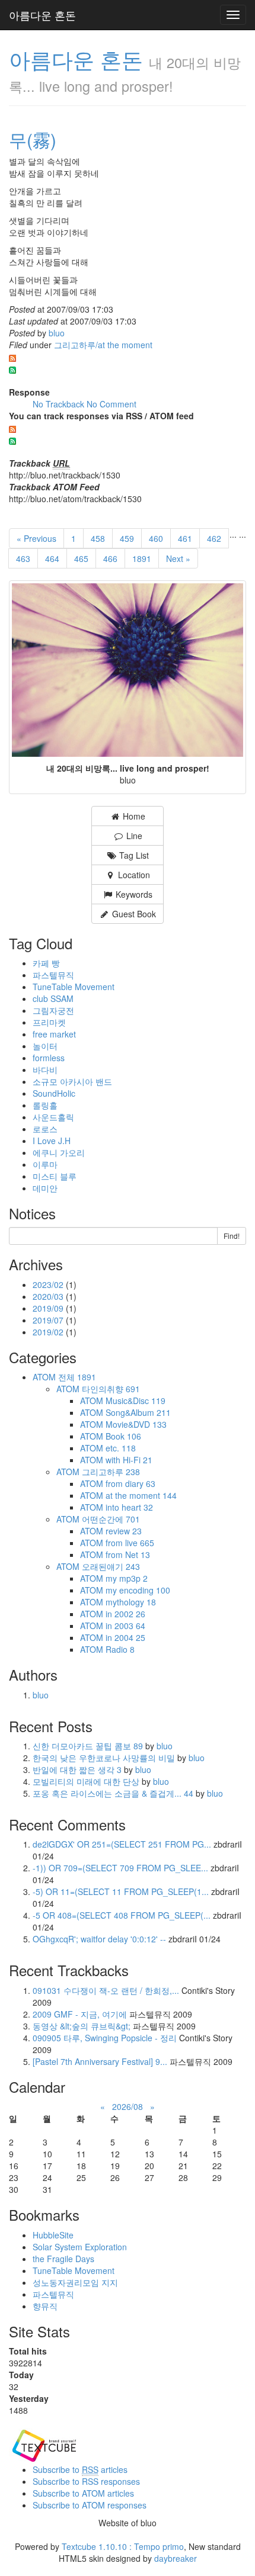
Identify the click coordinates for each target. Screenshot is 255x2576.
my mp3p (127, 1578)
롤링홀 (45, 1105)
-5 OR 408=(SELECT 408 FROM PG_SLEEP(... (122, 1915)
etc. (121, 1448)
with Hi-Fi (129, 1460)
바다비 (45, 1069)
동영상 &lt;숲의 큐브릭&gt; (82, 2026)
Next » (178, 558)
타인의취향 (111, 1389)
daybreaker (176, 2558)
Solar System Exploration (80, 2247)
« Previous (36, 538)
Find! (232, 1236)
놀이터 (45, 1046)
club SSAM (53, 998)
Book (123, 1436)
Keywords (133, 894)
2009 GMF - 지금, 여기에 (80, 2014)
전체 (77, 1377)
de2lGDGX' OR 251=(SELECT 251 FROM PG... (122, 1844)
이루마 (45, 1164)
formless (49, 1058)
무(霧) (33, 139)
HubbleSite (53, 2235)
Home (133, 816)
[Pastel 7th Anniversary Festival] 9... (100, 2061)
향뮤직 (45, 2306)
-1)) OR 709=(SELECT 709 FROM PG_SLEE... (120, 1868)
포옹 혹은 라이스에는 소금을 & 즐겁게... (113, 1793)
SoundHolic (54, 1093)
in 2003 (125, 1626)
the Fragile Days (63, 2259)
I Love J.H (52, 1141)
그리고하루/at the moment (103, 345)
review (124, 1531)
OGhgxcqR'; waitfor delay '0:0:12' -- (99, 1939)
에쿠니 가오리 (59, 1152)
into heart (129, 1507)
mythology (131, 1602)
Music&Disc (136, 1401)
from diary (130, 1483)
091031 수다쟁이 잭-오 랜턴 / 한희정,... (106, 1990)
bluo (57, 333)
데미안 (45, 1188)
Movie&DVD (136, 1424)
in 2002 (125, 1614)
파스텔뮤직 (53, 975)
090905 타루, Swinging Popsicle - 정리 (105, 2038)
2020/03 (49, 1296)
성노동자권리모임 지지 (75, 2282)
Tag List (133, 855)
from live (130, 1543)
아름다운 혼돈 (42, 15)
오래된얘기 (111, 1566)
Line (133, 836)
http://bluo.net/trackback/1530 (65, 475)
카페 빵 (46, 963)
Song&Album (138, 1412)
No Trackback (60, 404)
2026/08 (128, 2106)
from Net (128, 1554)
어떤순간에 (111, 1519)
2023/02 (49, 1284)
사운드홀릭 (53, 1117)
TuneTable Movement (74, 987)
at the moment (141, 1495)
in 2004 (125, 1637)
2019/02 (49, 1332)
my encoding (138, 1590)
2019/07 (49, 1320)
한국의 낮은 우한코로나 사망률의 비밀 (105, 1758)
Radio (120, 1649)
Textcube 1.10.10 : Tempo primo (123, 2546)
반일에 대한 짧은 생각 (77, 1769)
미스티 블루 (55, 1176)
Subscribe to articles (80, 2469)
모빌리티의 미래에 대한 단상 (87, 1781)
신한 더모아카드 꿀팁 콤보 (88, 1746)
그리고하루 (111, 1472)
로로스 (45, 1129)
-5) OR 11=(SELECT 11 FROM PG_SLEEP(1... (121, 1891)
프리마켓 (49, 1022)
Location (133, 875)
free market (54, 1034)
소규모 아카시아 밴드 (72, 1081)
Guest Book (133, 914)
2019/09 (49, 1308)
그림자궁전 (53, 1010)
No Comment (111, 404)
